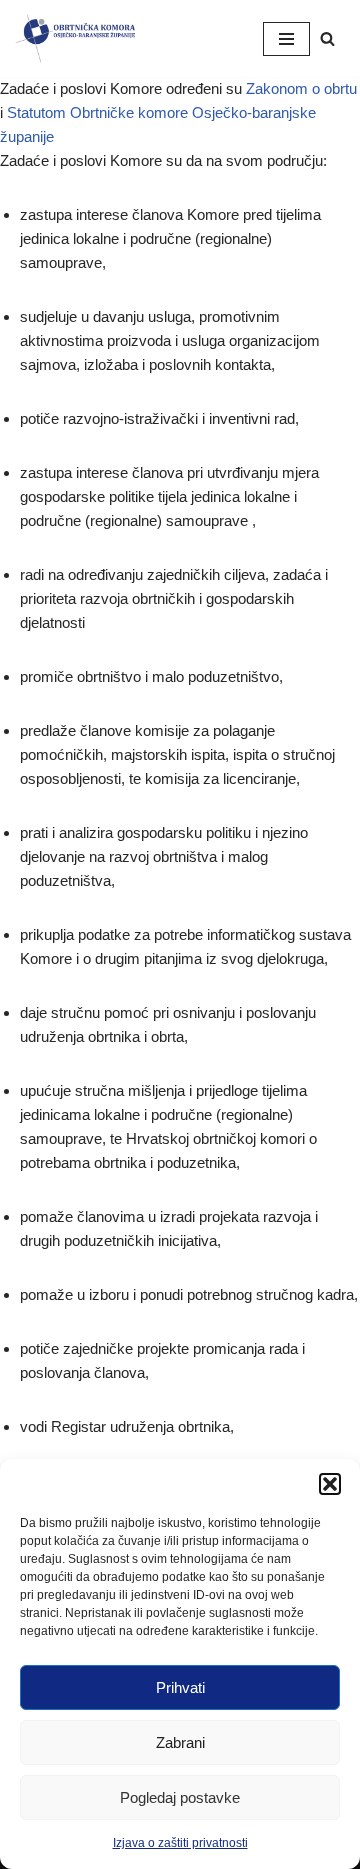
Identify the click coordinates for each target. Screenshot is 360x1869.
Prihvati (180, 1687)
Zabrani (180, 1742)
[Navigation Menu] (286, 39)
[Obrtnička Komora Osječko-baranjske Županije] (75, 38)
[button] (330, 1484)
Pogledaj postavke (180, 1797)
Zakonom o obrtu (301, 88)
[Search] (327, 38)
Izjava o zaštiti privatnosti (180, 1843)
